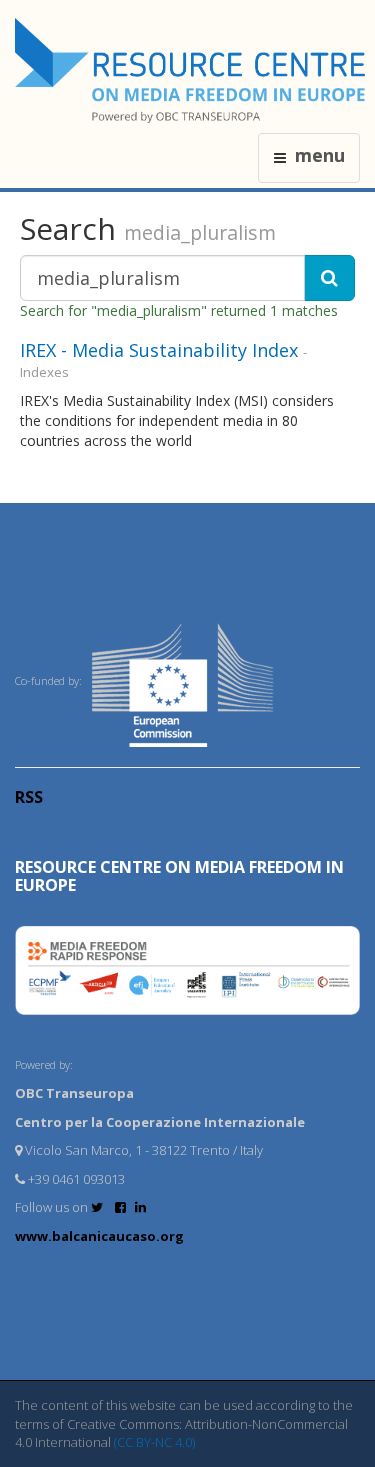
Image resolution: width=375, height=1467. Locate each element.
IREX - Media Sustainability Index (159, 350)
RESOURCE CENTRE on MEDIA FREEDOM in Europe (179, 876)
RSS (29, 797)
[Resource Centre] (193, 70)
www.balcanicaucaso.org (99, 1236)
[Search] (329, 278)
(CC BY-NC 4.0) (154, 1442)
